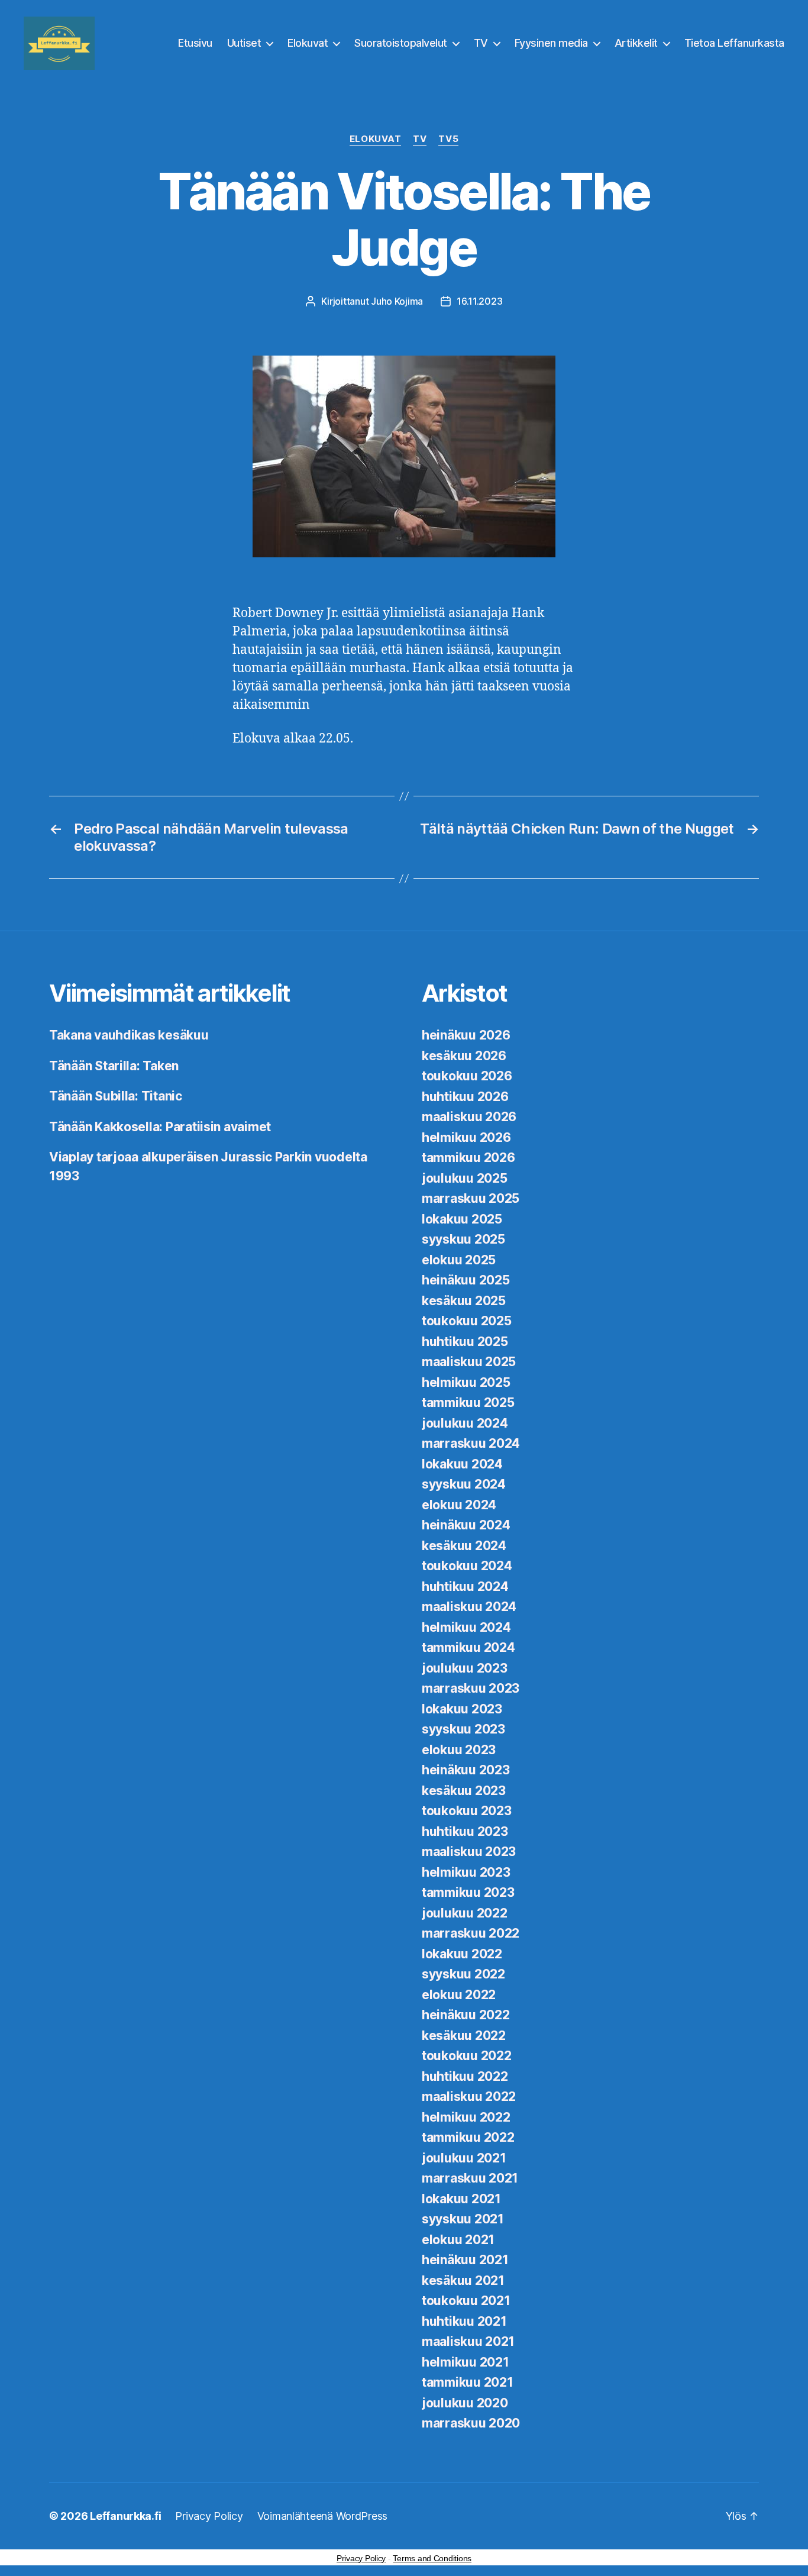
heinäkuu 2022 (466, 2015)
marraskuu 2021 (470, 2178)
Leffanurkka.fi (125, 2516)
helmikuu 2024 (466, 1627)
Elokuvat (308, 43)
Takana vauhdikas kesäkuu (129, 1035)
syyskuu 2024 (464, 1484)
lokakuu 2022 (462, 1954)
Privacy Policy (209, 2516)
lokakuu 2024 (462, 1464)
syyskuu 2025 (463, 1239)
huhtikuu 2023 (465, 1831)
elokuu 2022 (459, 1995)
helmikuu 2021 (466, 2362)
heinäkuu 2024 (466, 1525)
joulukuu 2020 (465, 2403)
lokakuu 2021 (461, 2199)
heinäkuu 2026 (466, 1035)
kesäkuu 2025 (464, 1301)
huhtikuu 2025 (465, 1342)
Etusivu (195, 43)
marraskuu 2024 (471, 1443)
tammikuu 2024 (468, 1647)
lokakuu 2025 (462, 1219)
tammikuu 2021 (468, 2382)
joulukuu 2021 (464, 2158)
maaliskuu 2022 (469, 2096)
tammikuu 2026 (468, 1158)
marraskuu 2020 (471, 2423)
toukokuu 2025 (467, 1321)
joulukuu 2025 (465, 1178)
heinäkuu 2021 (465, 2260)
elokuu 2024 (459, 1505)
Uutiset (244, 43)
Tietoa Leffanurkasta (734, 43)
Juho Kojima (397, 301)
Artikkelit (636, 43)
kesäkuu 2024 (464, 1546)
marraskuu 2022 (471, 1933)
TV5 (448, 139)
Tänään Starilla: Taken (114, 1066)
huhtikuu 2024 (465, 1586)
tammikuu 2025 (468, 1402)
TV (481, 43)
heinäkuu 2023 (466, 1770)
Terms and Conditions (432, 2558)
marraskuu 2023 (471, 1688)
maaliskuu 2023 (469, 1852)
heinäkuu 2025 (466, 1280)
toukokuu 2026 (467, 1076)
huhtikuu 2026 (465, 1097)
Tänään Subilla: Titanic (116, 1096)
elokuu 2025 (459, 1260)
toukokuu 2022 (467, 2056)
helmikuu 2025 (466, 1382)
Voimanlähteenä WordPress (323, 2516)
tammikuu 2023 (468, 1892)
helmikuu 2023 (466, 1872)
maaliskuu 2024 (469, 1607)
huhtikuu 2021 (464, 2321)
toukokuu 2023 (467, 1811)
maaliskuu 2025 (469, 1362)
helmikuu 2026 (466, 1137)
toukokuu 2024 (467, 1566)
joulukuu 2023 (465, 1668)
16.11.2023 (479, 301)
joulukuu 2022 (465, 1913)
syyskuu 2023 (463, 1729)
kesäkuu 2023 (464, 1791)
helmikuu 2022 (466, 2117)
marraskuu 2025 (471, 1198)
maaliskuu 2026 (469, 1117)
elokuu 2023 (459, 1750)
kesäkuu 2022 (464, 2036)
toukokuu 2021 (466, 2301)
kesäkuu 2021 (463, 2280)
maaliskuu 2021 (468, 2341)
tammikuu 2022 (468, 2137)
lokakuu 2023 (462, 1709)
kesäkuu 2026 (464, 1056)
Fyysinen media (551, 43)
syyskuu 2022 (463, 1974)
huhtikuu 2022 (465, 2076)
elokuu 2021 (458, 2240)
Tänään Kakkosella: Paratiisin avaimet (160, 1127)
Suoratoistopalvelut (401, 43)
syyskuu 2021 (463, 2219)
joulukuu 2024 (465, 1423)
